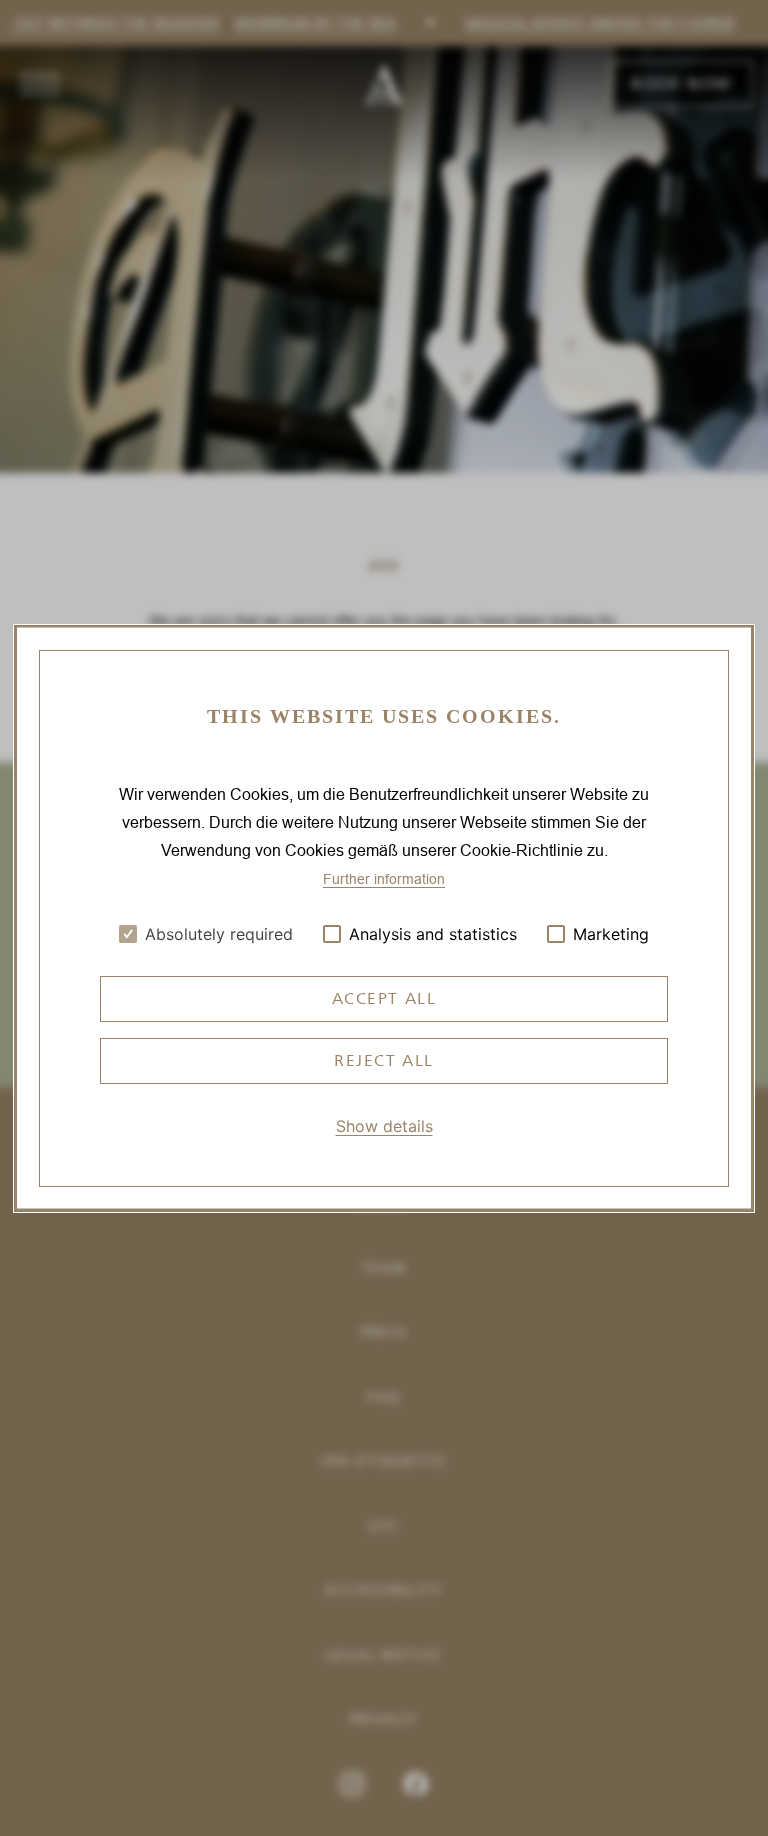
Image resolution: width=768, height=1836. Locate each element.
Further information (384, 878)
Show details (384, 1126)
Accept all (384, 998)
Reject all (384, 1060)
